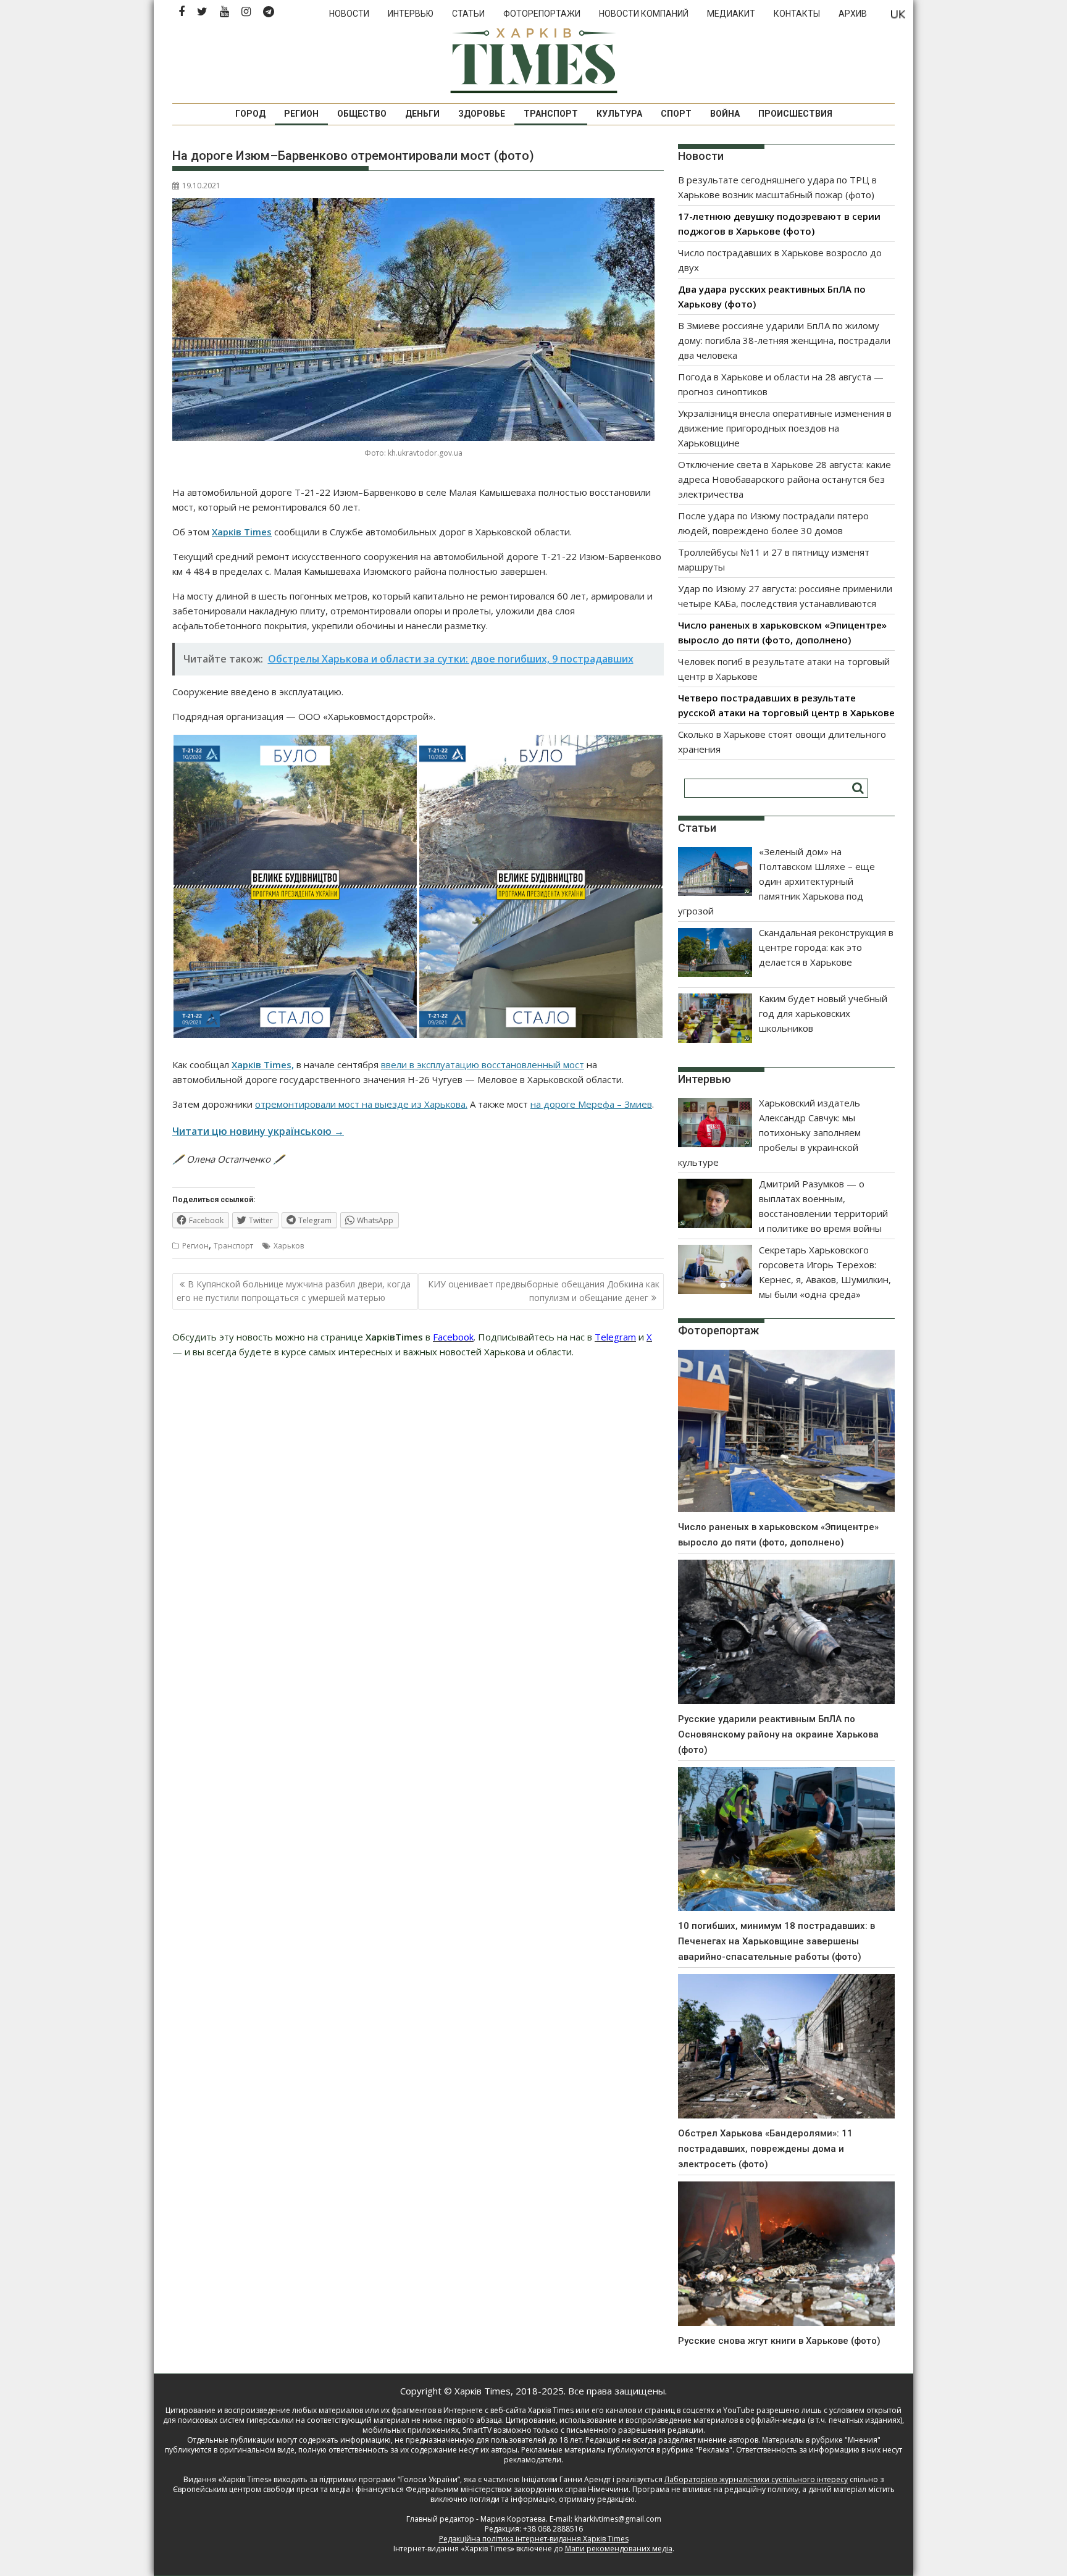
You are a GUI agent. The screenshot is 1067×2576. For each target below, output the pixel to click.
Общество (362, 114)
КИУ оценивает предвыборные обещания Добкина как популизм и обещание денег (544, 1291)
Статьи (468, 14)
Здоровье (482, 114)
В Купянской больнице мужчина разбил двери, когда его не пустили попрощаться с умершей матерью (294, 1291)
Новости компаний (644, 14)
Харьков (289, 1246)
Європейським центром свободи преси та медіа (262, 2489)
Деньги (422, 114)
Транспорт (551, 114)
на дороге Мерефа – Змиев (591, 1104)
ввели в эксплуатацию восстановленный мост (483, 1064)
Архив (853, 14)
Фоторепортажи (542, 14)
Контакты (797, 14)
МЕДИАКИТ (731, 14)
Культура (619, 114)
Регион (301, 114)
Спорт (676, 114)
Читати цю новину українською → (258, 1131)
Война (725, 114)
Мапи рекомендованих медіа (619, 2549)
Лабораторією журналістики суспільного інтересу (756, 2479)
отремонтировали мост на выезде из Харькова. (361, 1104)
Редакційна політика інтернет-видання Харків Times (534, 2539)
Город (250, 114)
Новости (349, 14)
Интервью (411, 14)
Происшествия (795, 114)
